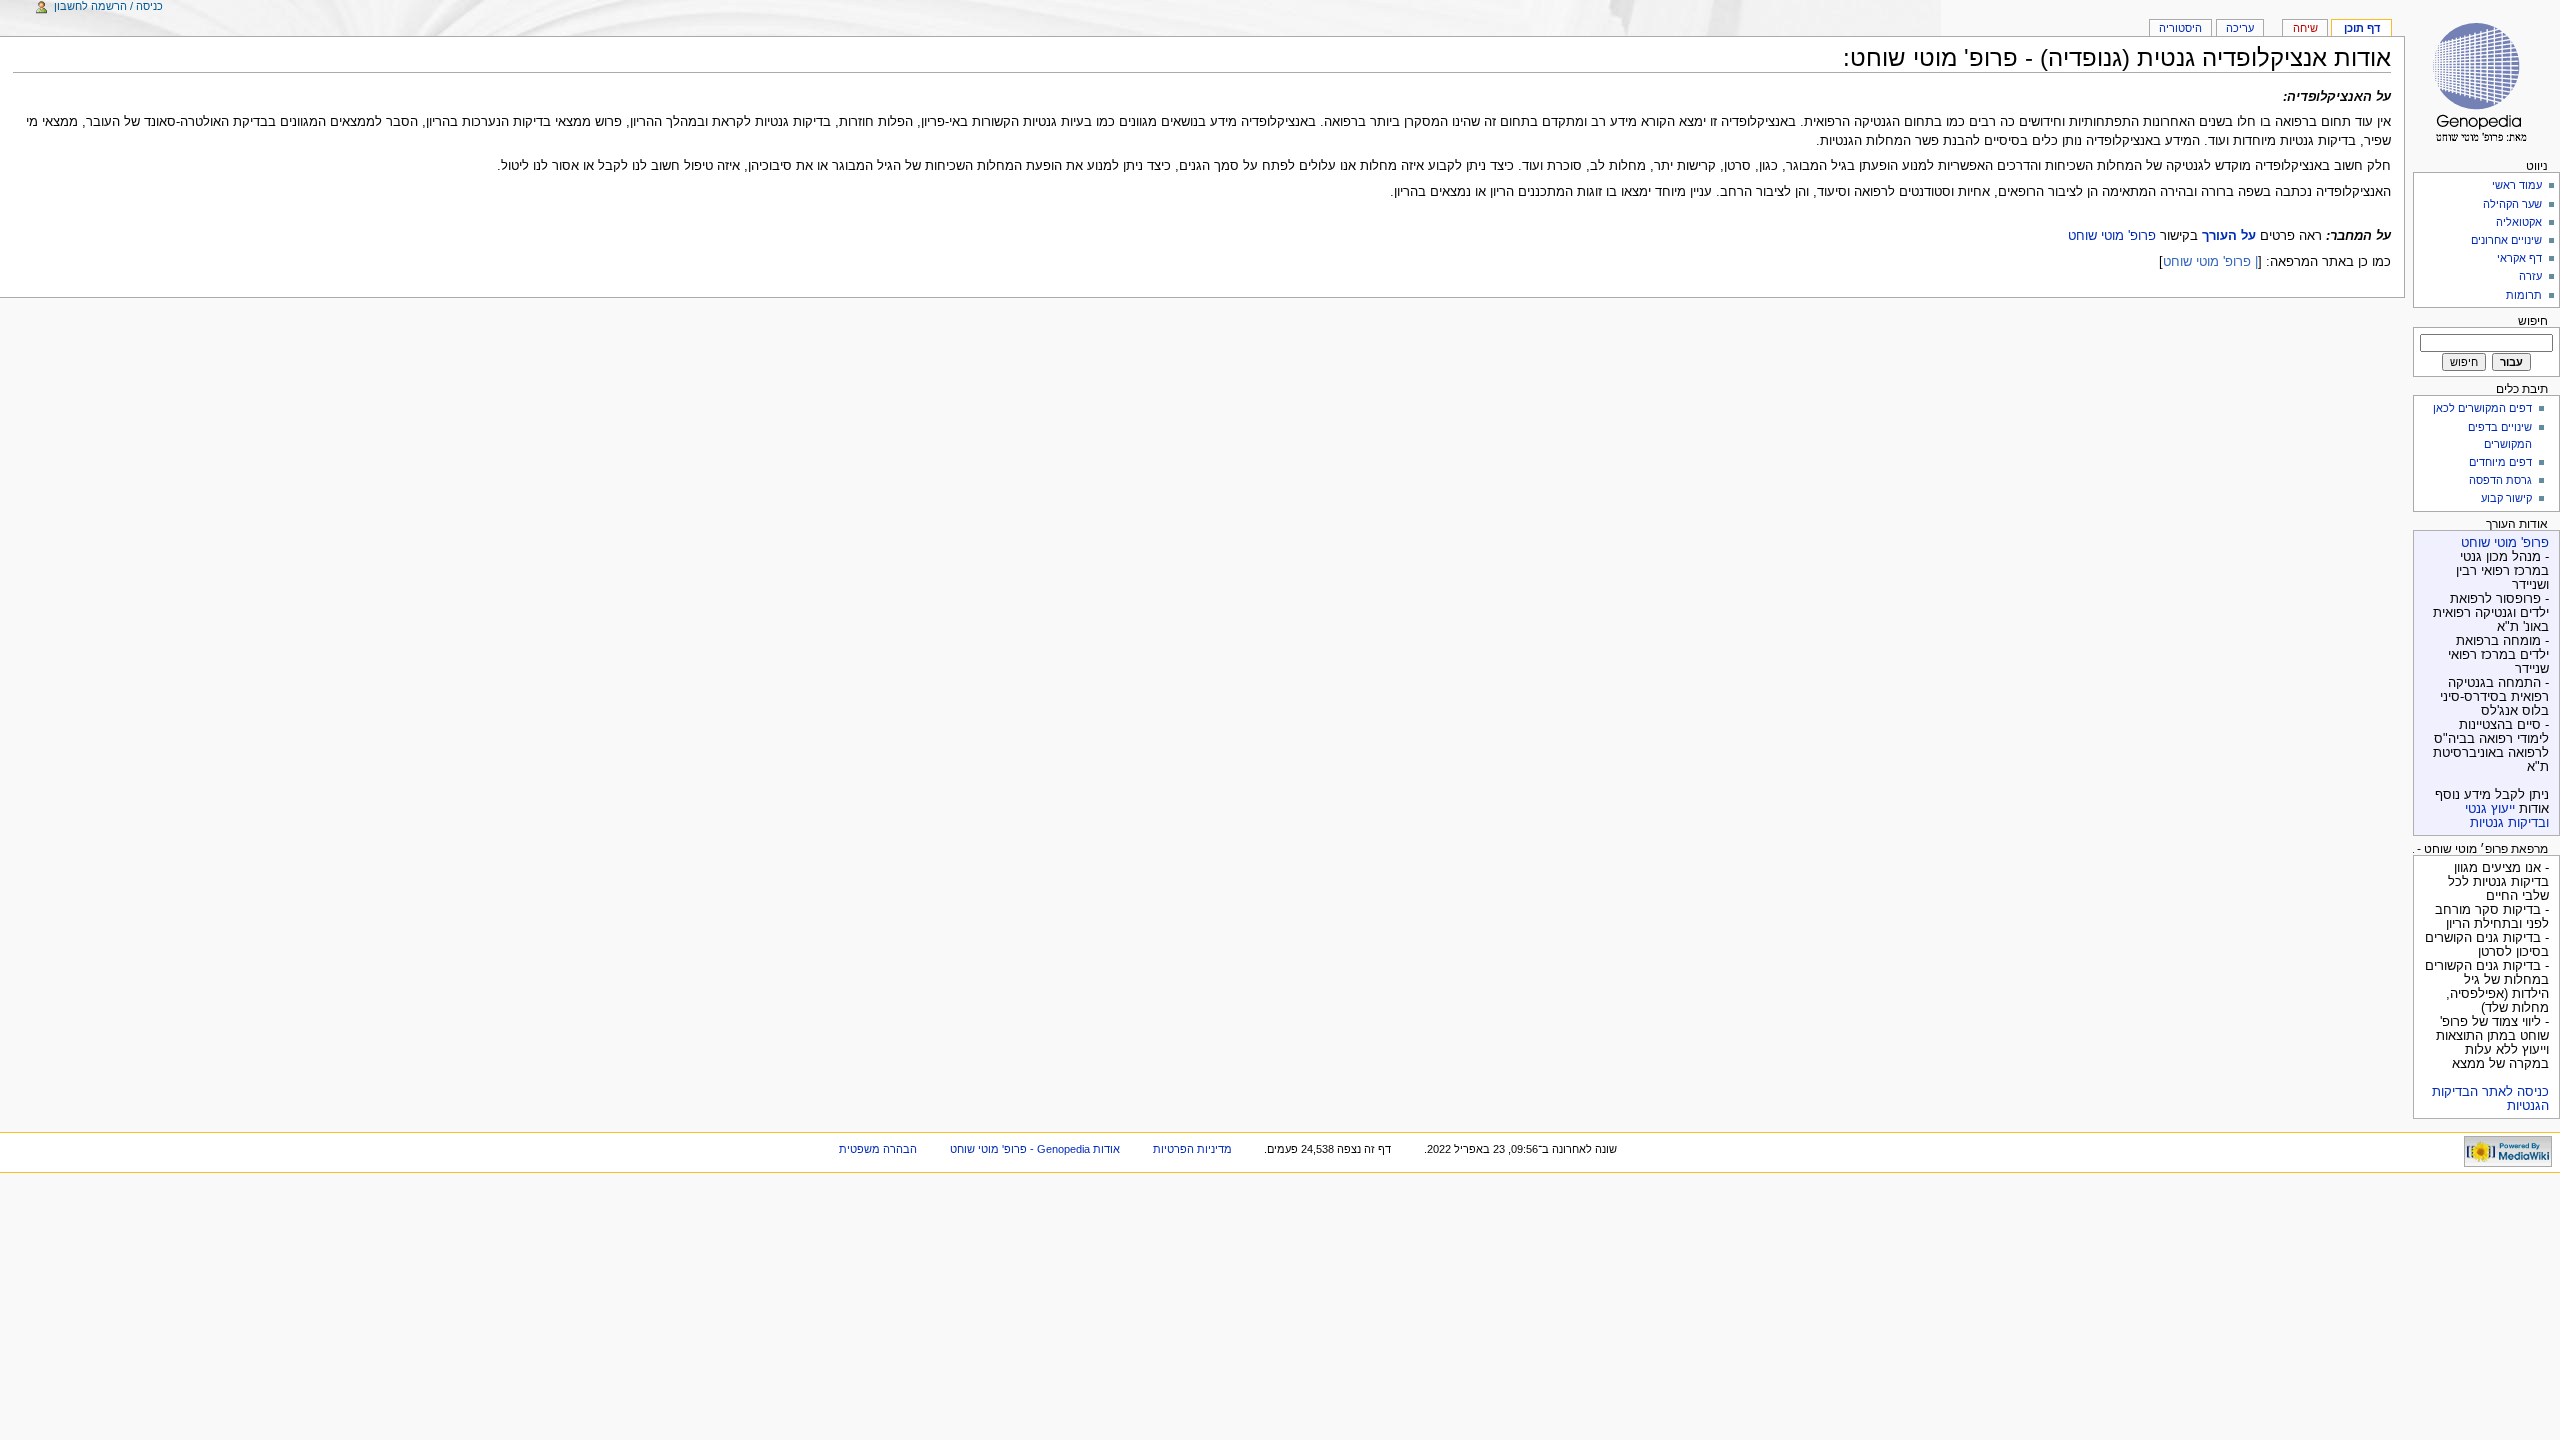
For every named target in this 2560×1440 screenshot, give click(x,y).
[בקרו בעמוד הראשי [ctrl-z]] (2482, 77)
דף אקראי (2519, 258)
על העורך (2229, 236)
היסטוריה (2180, 28)
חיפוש (2533, 321)
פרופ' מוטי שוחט (2112, 236)
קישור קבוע (2506, 498)
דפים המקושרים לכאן (2482, 408)
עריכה (2240, 28)
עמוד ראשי (2517, 185)
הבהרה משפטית (878, 1149)
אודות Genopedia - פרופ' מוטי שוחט (1035, 1149)
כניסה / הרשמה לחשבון (108, 6)
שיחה (2305, 28)
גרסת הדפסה (2500, 480)
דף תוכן (2362, 28)
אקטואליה (2519, 222)
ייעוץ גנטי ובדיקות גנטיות (2507, 816)
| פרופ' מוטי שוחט (2210, 262)
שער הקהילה (2512, 204)
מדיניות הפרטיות (1192, 1149)
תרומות (2524, 295)
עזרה (2530, 276)
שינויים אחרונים (2506, 240)
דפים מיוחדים (2500, 462)
